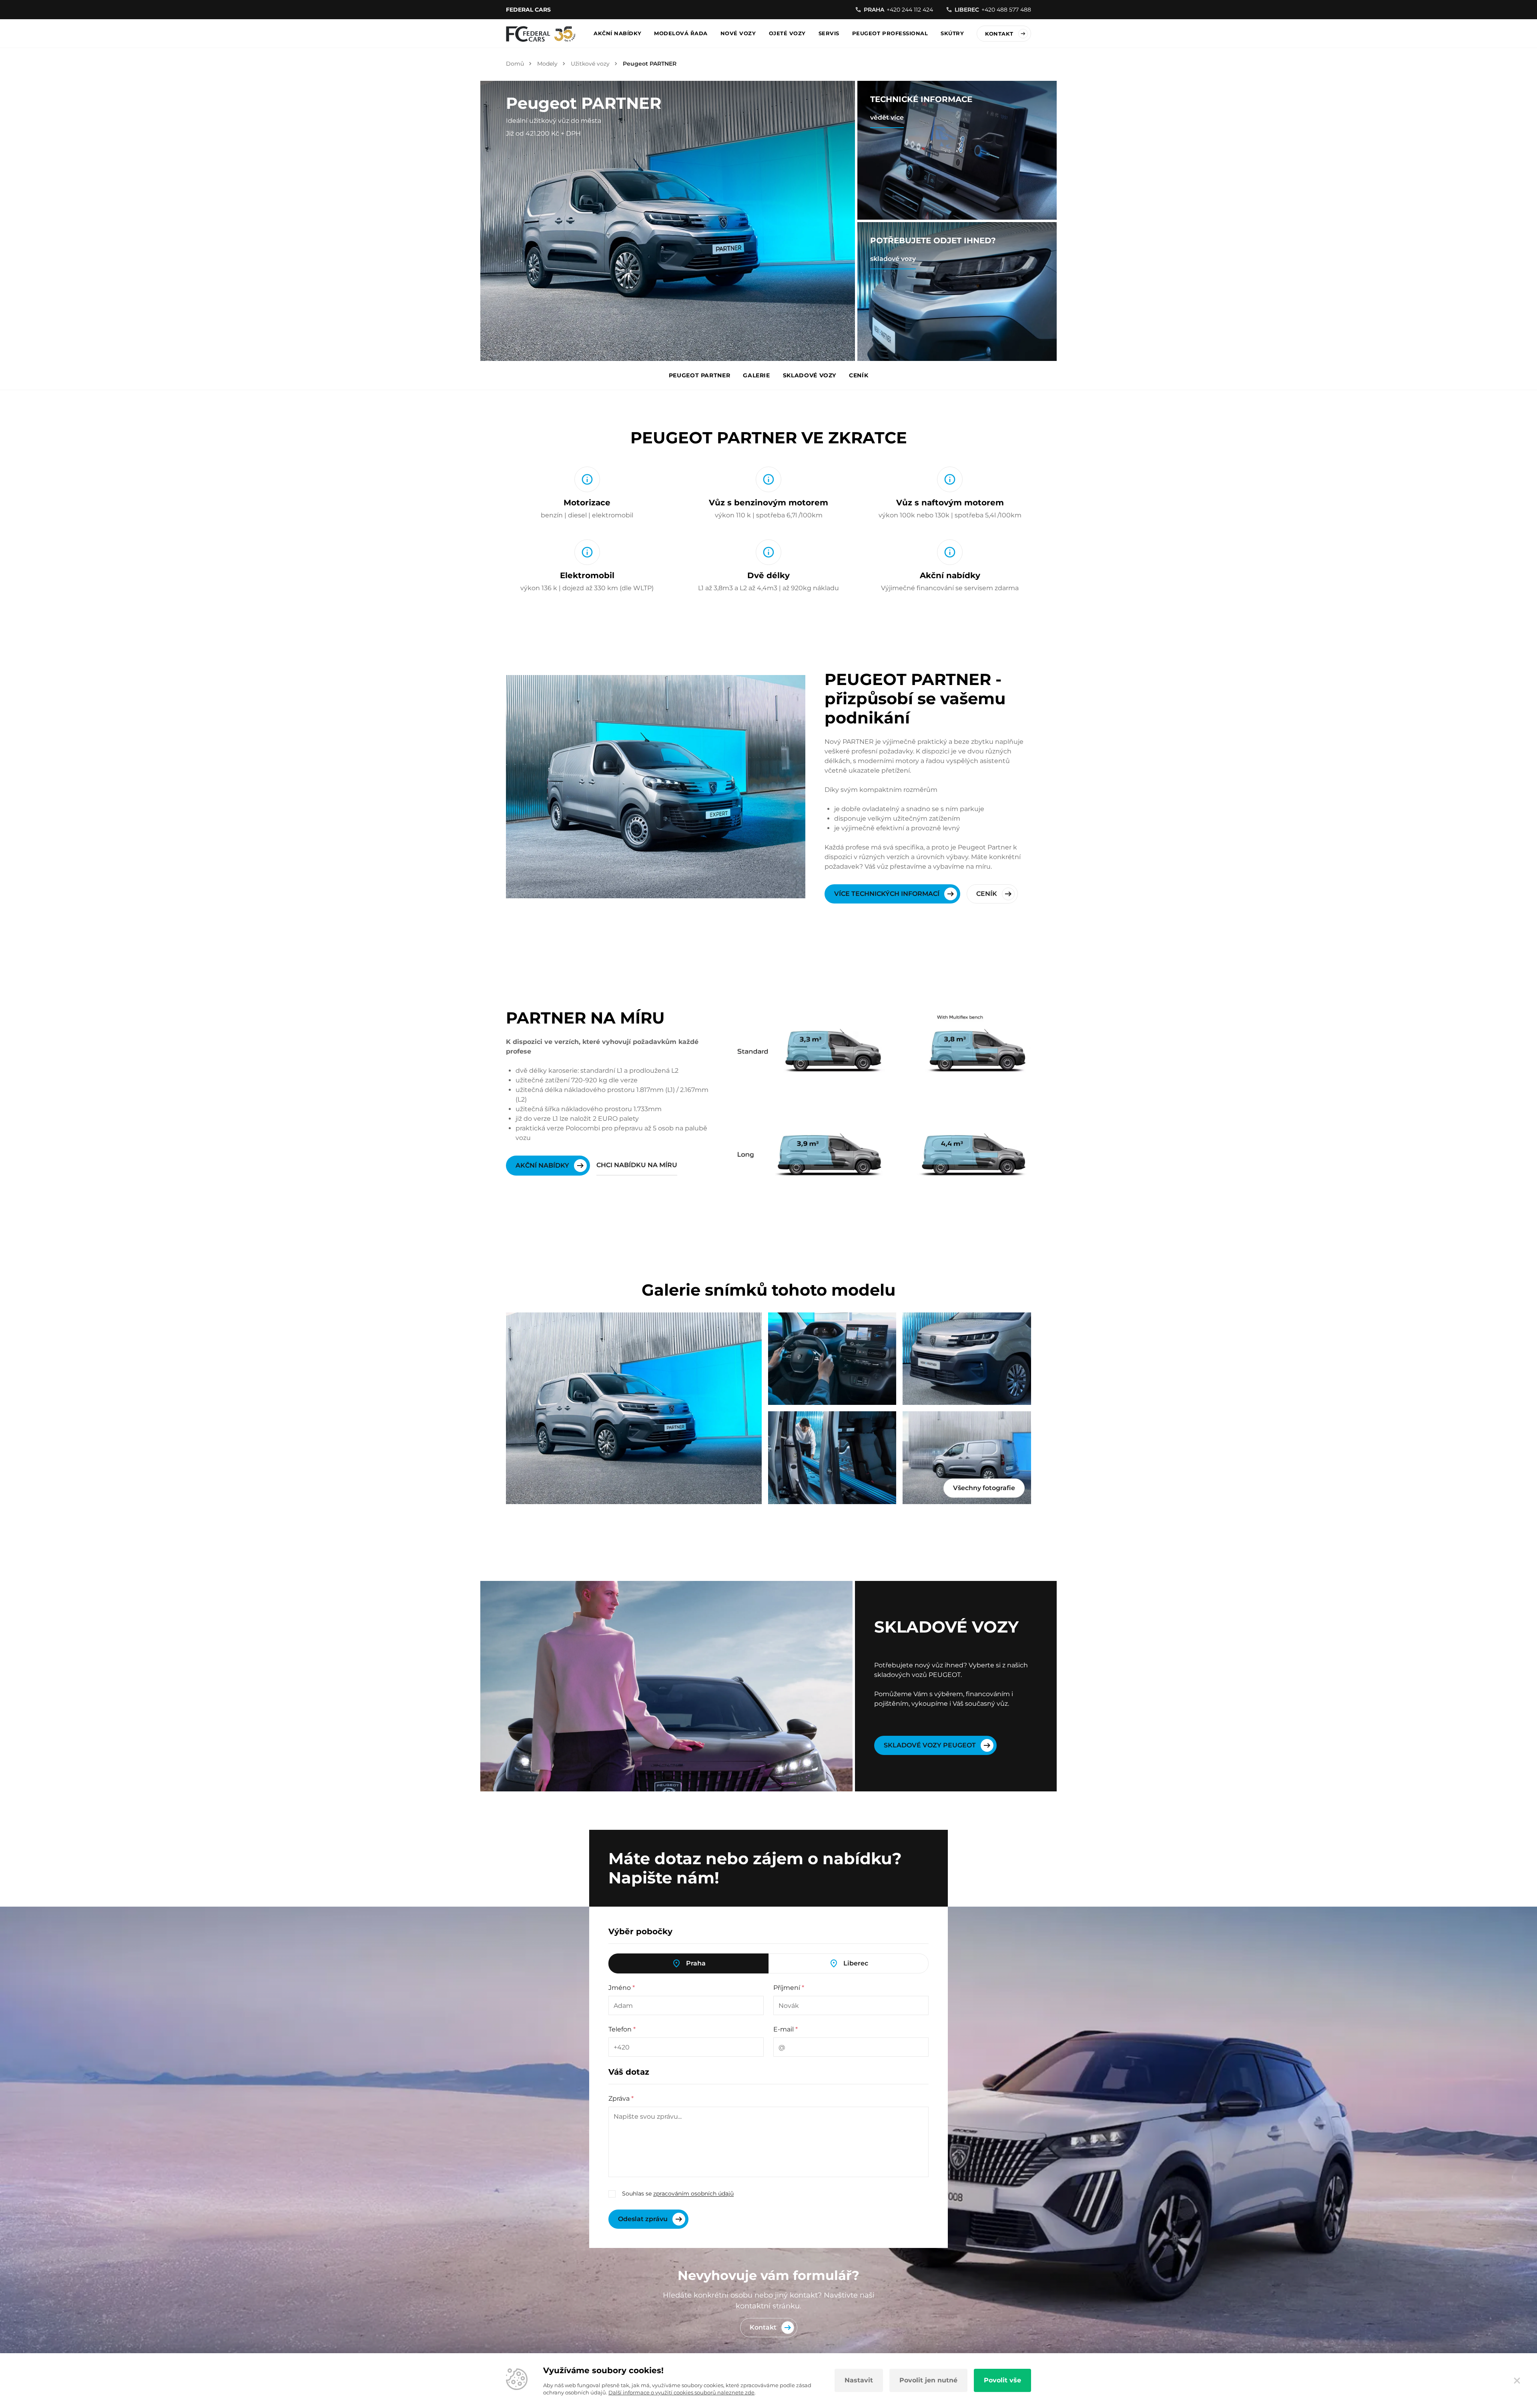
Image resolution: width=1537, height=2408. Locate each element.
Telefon (622, 2029)
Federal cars (528, 10)
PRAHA (898, 10)
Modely (547, 64)
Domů (515, 64)
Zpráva (621, 2098)
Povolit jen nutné (928, 2380)
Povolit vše (1002, 2380)
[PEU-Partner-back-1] (967, 1458)
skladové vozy (893, 259)
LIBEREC (993, 10)
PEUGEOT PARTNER (700, 375)
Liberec (856, 1963)
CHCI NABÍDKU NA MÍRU (637, 1165)
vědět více (887, 117)
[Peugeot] (541, 34)
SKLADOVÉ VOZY (810, 375)
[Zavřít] (1517, 2380)
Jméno (622, 1988)
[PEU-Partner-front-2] (967, 1359)
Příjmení (789, 1988)
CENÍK (859, 375)
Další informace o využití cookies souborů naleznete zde (681, 2392)
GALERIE (756, 375)
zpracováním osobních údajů (693, 2194)
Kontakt (999, 34)
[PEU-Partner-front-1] (634, 1408)
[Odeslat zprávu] (648, 2219)
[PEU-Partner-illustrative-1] (832, 1458)
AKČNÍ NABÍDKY (542, 1165)
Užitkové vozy (590, 64)
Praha (696, 1963)
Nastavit (859, 2380)
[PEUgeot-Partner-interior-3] (832, 1359)
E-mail (786, 2029)
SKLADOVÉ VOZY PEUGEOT (930, 1745)
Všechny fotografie (984, 1488)
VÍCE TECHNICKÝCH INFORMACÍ (887, 894)
